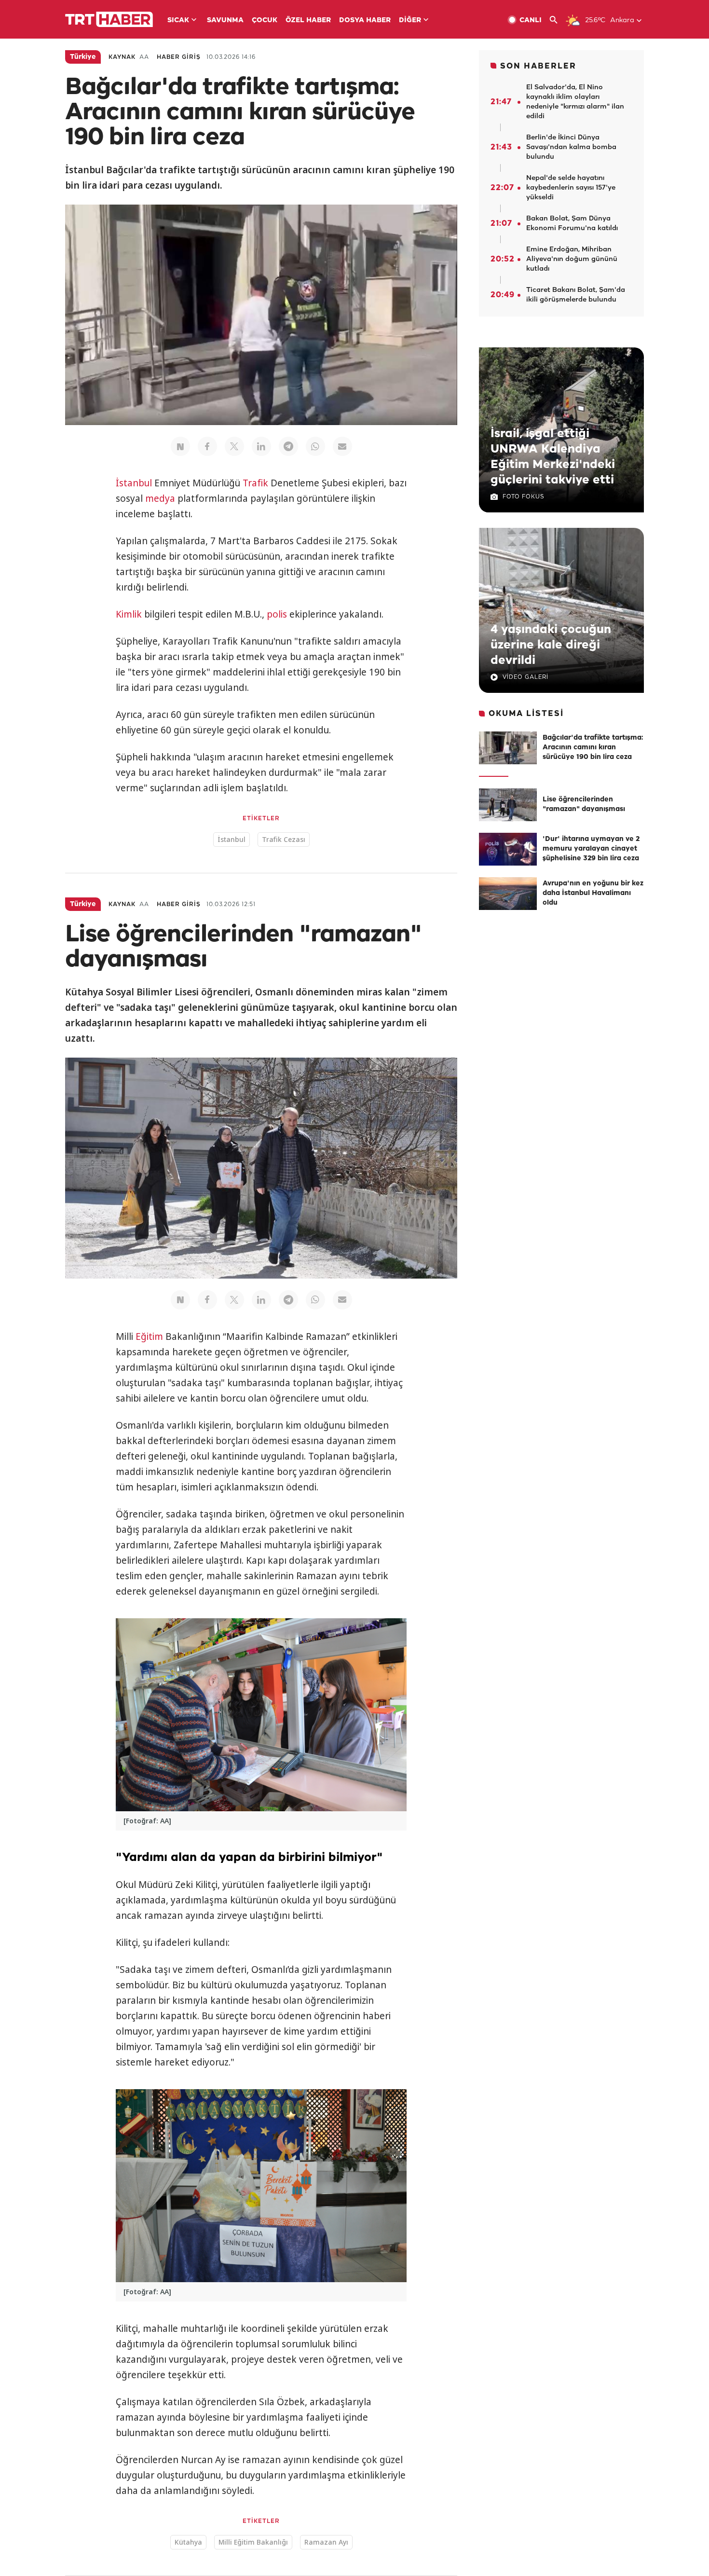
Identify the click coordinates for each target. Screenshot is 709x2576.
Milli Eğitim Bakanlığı (253, 2542)
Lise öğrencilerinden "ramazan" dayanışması (584, 805)
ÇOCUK (265, 21)
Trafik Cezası (284, 839)
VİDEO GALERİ (525, 677)
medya (160, 498)
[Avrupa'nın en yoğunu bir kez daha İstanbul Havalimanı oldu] (508, 894)
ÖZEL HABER (308, 21)
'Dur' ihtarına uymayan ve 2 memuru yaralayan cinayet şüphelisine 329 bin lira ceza (591, 849)
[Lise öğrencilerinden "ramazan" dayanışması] (508, 805)
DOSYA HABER (365, 21)
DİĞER (410, 21)
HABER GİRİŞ (179, 57)
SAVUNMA (225, 21)
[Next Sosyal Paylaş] (180, 446)
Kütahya (188, 2542)
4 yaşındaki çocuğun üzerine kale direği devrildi (551, 645)
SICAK (178, 21)
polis (277, 614)
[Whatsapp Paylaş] (315, 446)
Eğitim (149, 1336)
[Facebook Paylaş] (207, 446)
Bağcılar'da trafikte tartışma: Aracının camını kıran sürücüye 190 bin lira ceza (593, 748)
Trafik (255, 483)
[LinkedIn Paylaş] (261, 446)
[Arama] (557, 20)
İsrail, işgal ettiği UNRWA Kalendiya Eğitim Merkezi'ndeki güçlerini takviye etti (553, 457)
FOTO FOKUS (523, 497)
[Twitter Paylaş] (234, 446)
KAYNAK (122, 57)
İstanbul (134, 483)
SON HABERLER (538, 66)
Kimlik (129, 614)
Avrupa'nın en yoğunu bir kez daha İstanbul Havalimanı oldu (593, 893)
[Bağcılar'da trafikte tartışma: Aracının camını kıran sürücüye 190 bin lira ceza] (508, 748)
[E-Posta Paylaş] (342, 446)
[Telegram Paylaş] (288, 446)
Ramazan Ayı (326, 2542)
